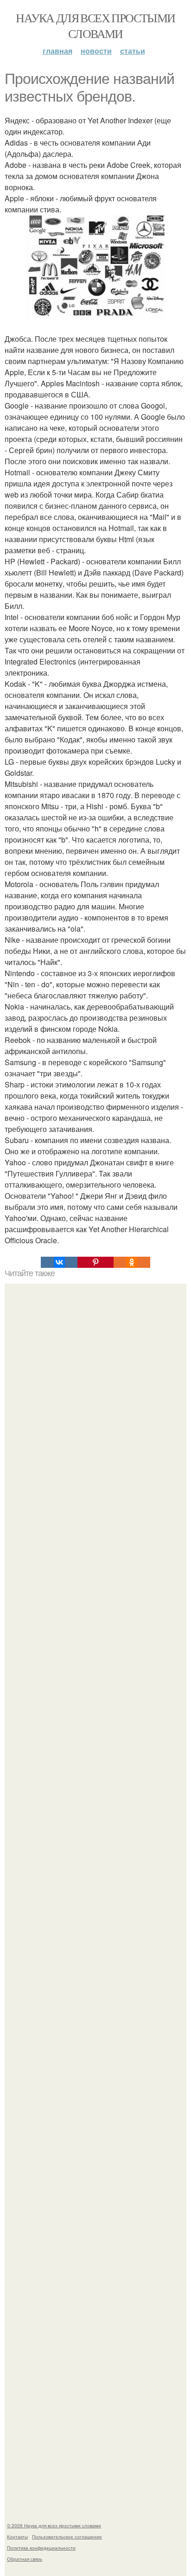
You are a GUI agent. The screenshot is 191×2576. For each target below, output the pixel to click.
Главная (57, 51)
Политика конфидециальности (41, 2548)
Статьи (133, 51)
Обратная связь (25, 2559)
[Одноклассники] (132, 1262)
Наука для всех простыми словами (95, 26)
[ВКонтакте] (59, 1262)
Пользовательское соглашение (67, 2537)
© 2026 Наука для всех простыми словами (54, 2525)
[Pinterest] (95, 1262)
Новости (96, 51)
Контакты (17, 2537)
